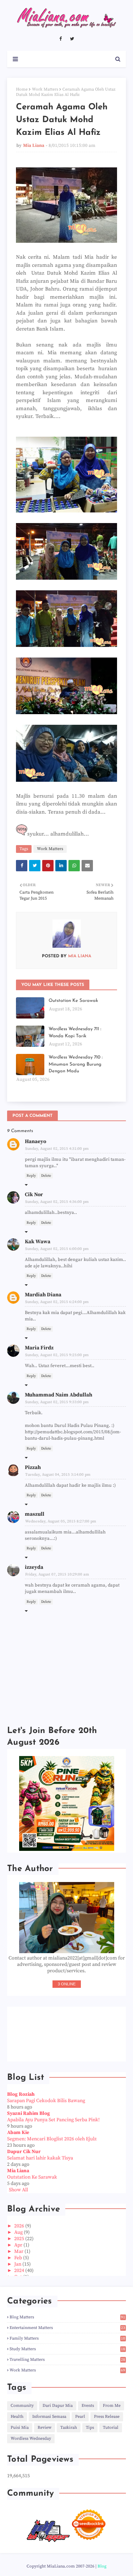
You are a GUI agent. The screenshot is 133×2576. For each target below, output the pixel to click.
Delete (46, 1176)
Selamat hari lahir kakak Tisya (40, 2158)
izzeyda (34, 1567)
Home (22, 89)
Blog (102, 2566)
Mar (19, 2251)
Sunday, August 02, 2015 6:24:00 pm (57, 1302)
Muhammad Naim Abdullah (59, 1395)
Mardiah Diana (43, 1295)
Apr (19, 2245)
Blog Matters (67, 2317)
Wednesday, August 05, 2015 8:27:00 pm (61, 1521)
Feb (19, 2258)
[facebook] (60, 39)
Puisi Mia (20, 2428)
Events (88, 2406)
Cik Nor (34, 1195)
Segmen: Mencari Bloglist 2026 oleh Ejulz (52, 2139)
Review (45, 2428)
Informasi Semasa (49, 2417)
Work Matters (45, 89)
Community (22, 2406)
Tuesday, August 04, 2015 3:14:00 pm (58, 1475)
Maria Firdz (39, 1348)
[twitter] (72, 39)
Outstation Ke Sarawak (73, 1001)
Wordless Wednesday (31, 2439)
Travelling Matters (67, 2360)
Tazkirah (69, 2428)
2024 (20, 2271)
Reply (31, 1176)
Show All (18, 2190)
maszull (35, 1514)
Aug (19, 2232)
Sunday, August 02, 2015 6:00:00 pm (57, 1249)
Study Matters (67, 2349)
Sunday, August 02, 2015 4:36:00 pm (57, 1202)
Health (17, 2417)
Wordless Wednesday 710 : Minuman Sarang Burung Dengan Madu (76, 1064)
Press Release (107, 2417)
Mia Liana (34, 145)
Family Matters (67, 2338)
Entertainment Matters (67, 2328)
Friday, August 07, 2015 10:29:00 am (57, 1574)
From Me (112, 2406)
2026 (20, 2226)
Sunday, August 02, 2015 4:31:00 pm (57, 1149)
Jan (18, 2264)
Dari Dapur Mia (58, 2406)
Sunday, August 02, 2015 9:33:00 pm (57, 1402)
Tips (90, 2428)
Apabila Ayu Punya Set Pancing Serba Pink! (53, 2120)
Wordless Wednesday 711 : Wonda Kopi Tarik (75, 1032)
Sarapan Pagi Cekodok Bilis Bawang (46, 2101)
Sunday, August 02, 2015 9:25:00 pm (57, 1355)
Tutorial (111, 2428)
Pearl (80, 2417)
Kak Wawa (38, 1242)
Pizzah (33, 1467)
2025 (20, 2239)
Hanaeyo (35, 1141)
